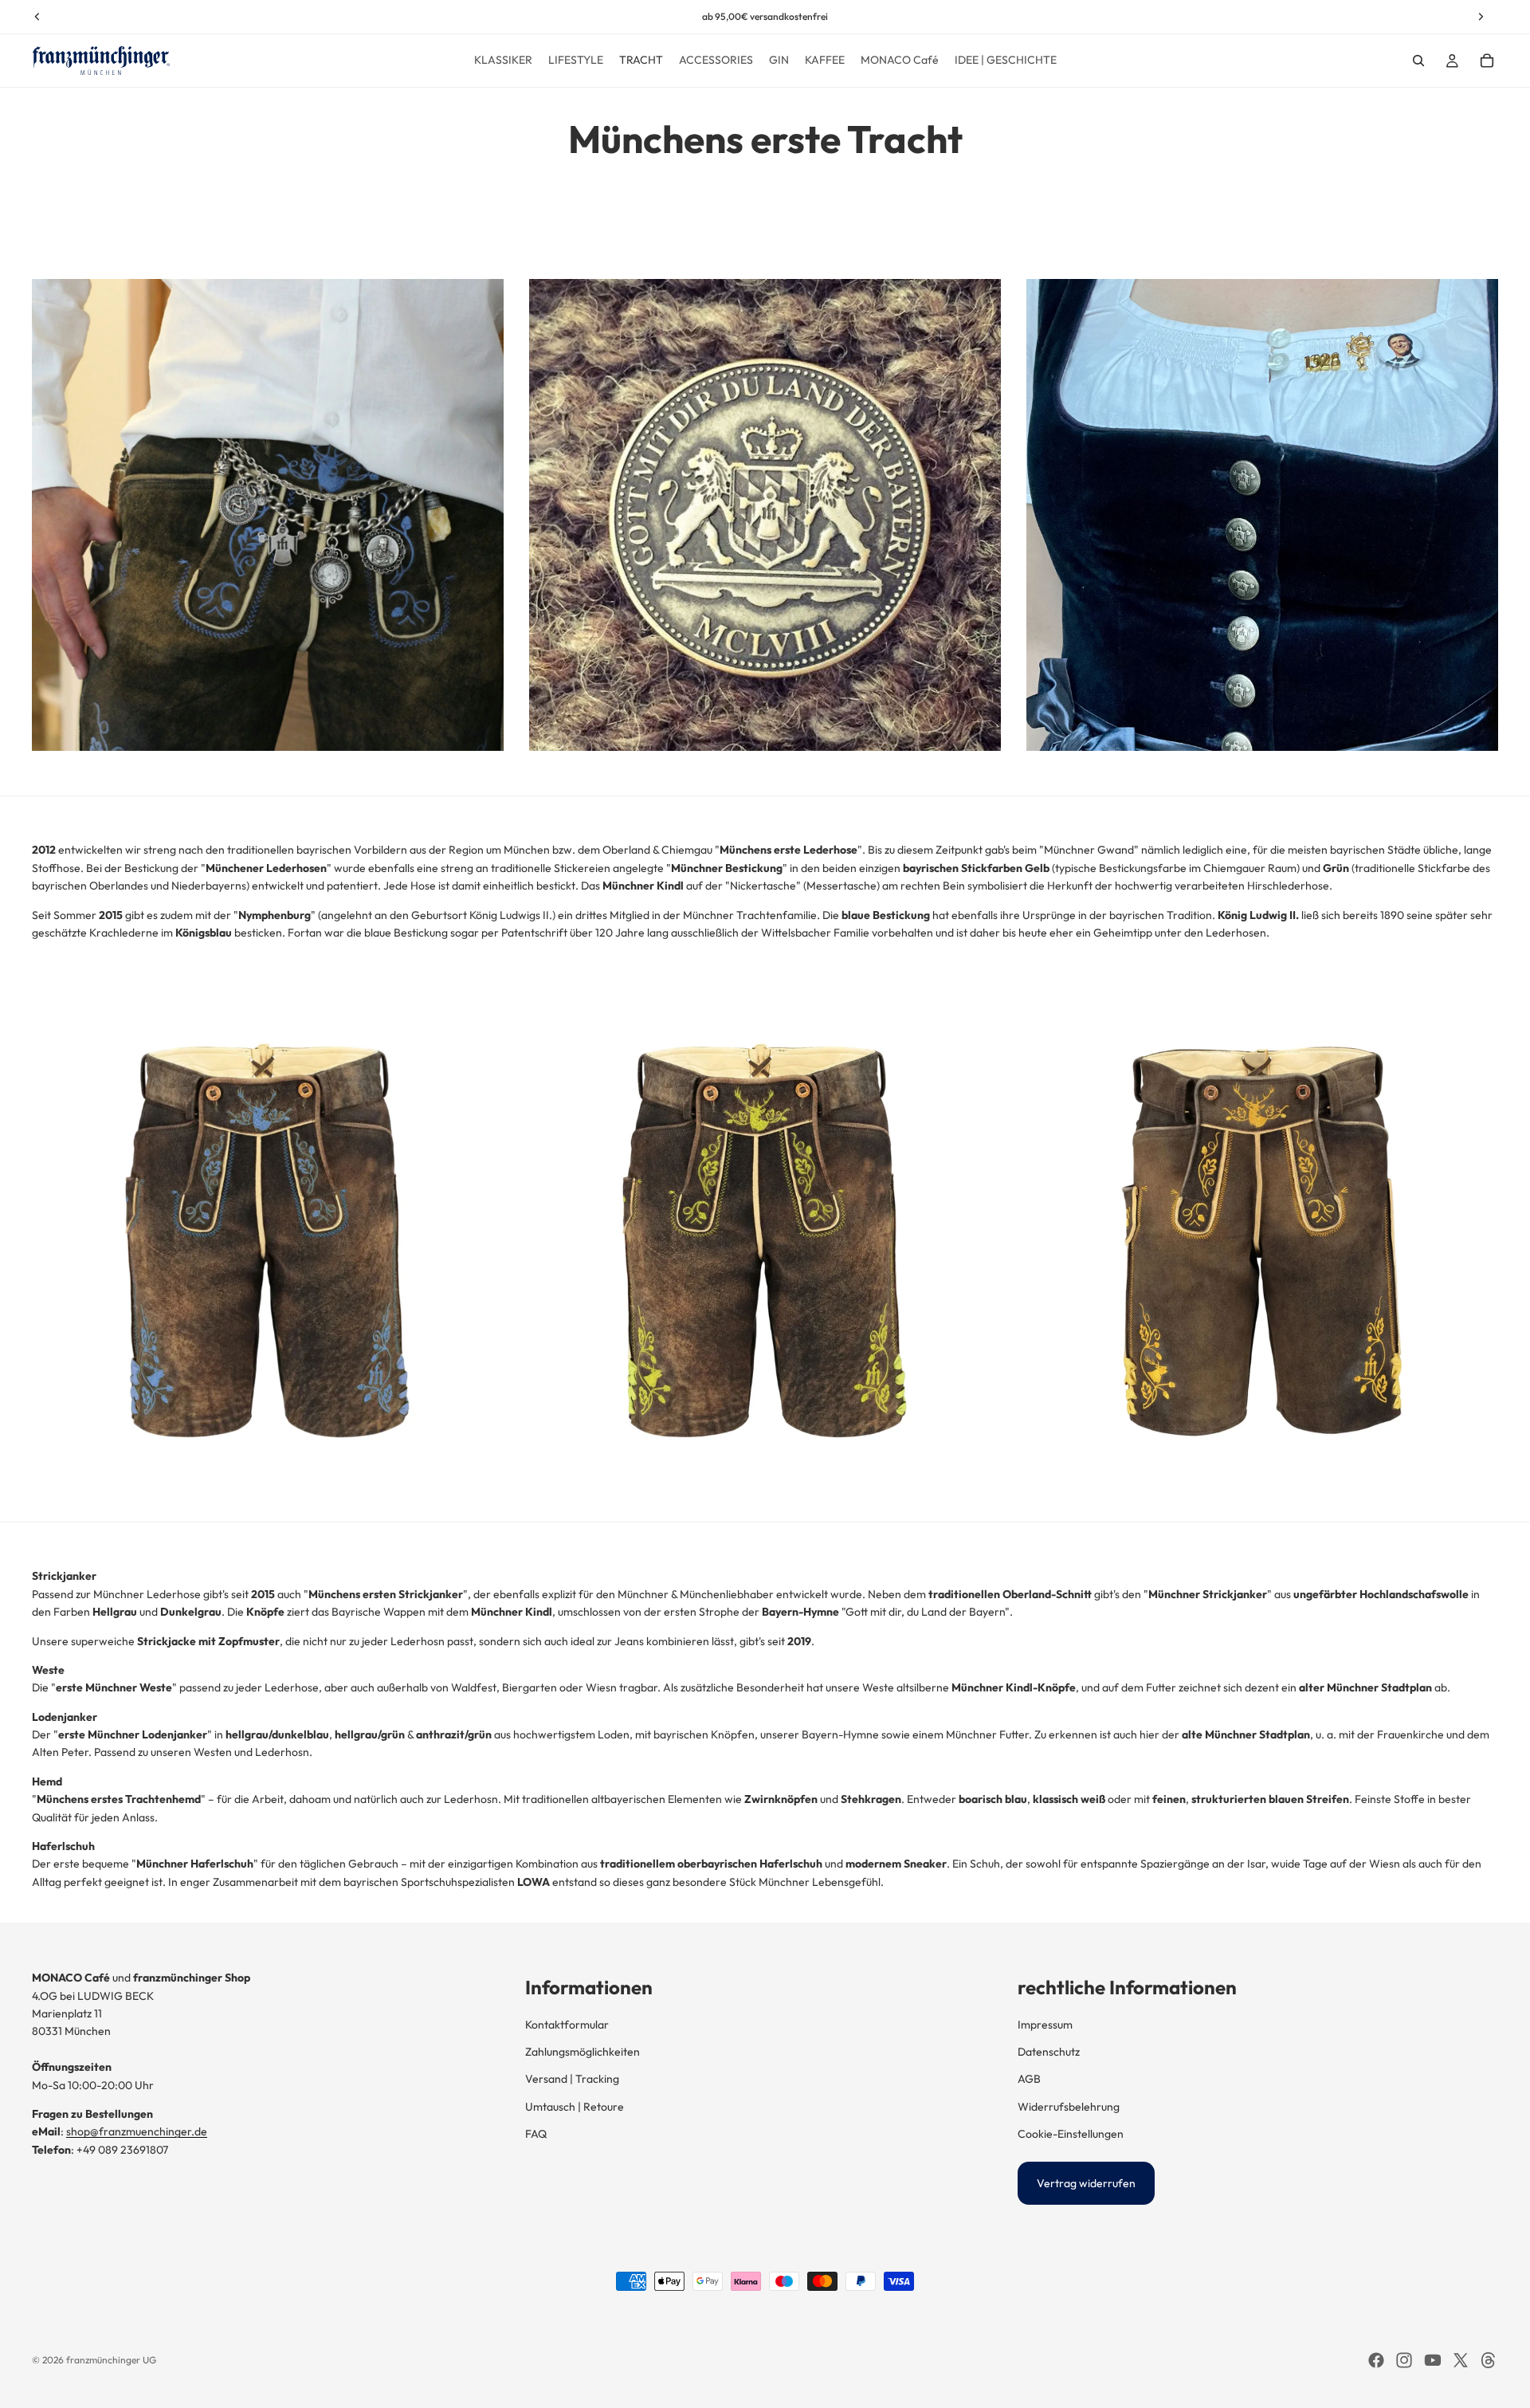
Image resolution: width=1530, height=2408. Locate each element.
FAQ (536, 2134)
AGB (1029, 2079)
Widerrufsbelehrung (1069, 2107)
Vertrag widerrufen (1086, 2183)
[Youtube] (1433, 2360)
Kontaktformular (567, 2025)
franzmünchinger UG (111, 2360)
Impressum (1045, 2025)
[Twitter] (1461, 2360)
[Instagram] (1404, 2360)
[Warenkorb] (1487, 61)
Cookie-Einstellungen (1071, 2134)
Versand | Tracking (572, 2079)
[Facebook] (1376, 2360)
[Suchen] (1418, 61)
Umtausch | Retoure (575, 2107)
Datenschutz (1049, 2052)
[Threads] (1489, 2360)
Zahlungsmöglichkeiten (583, 2052)
